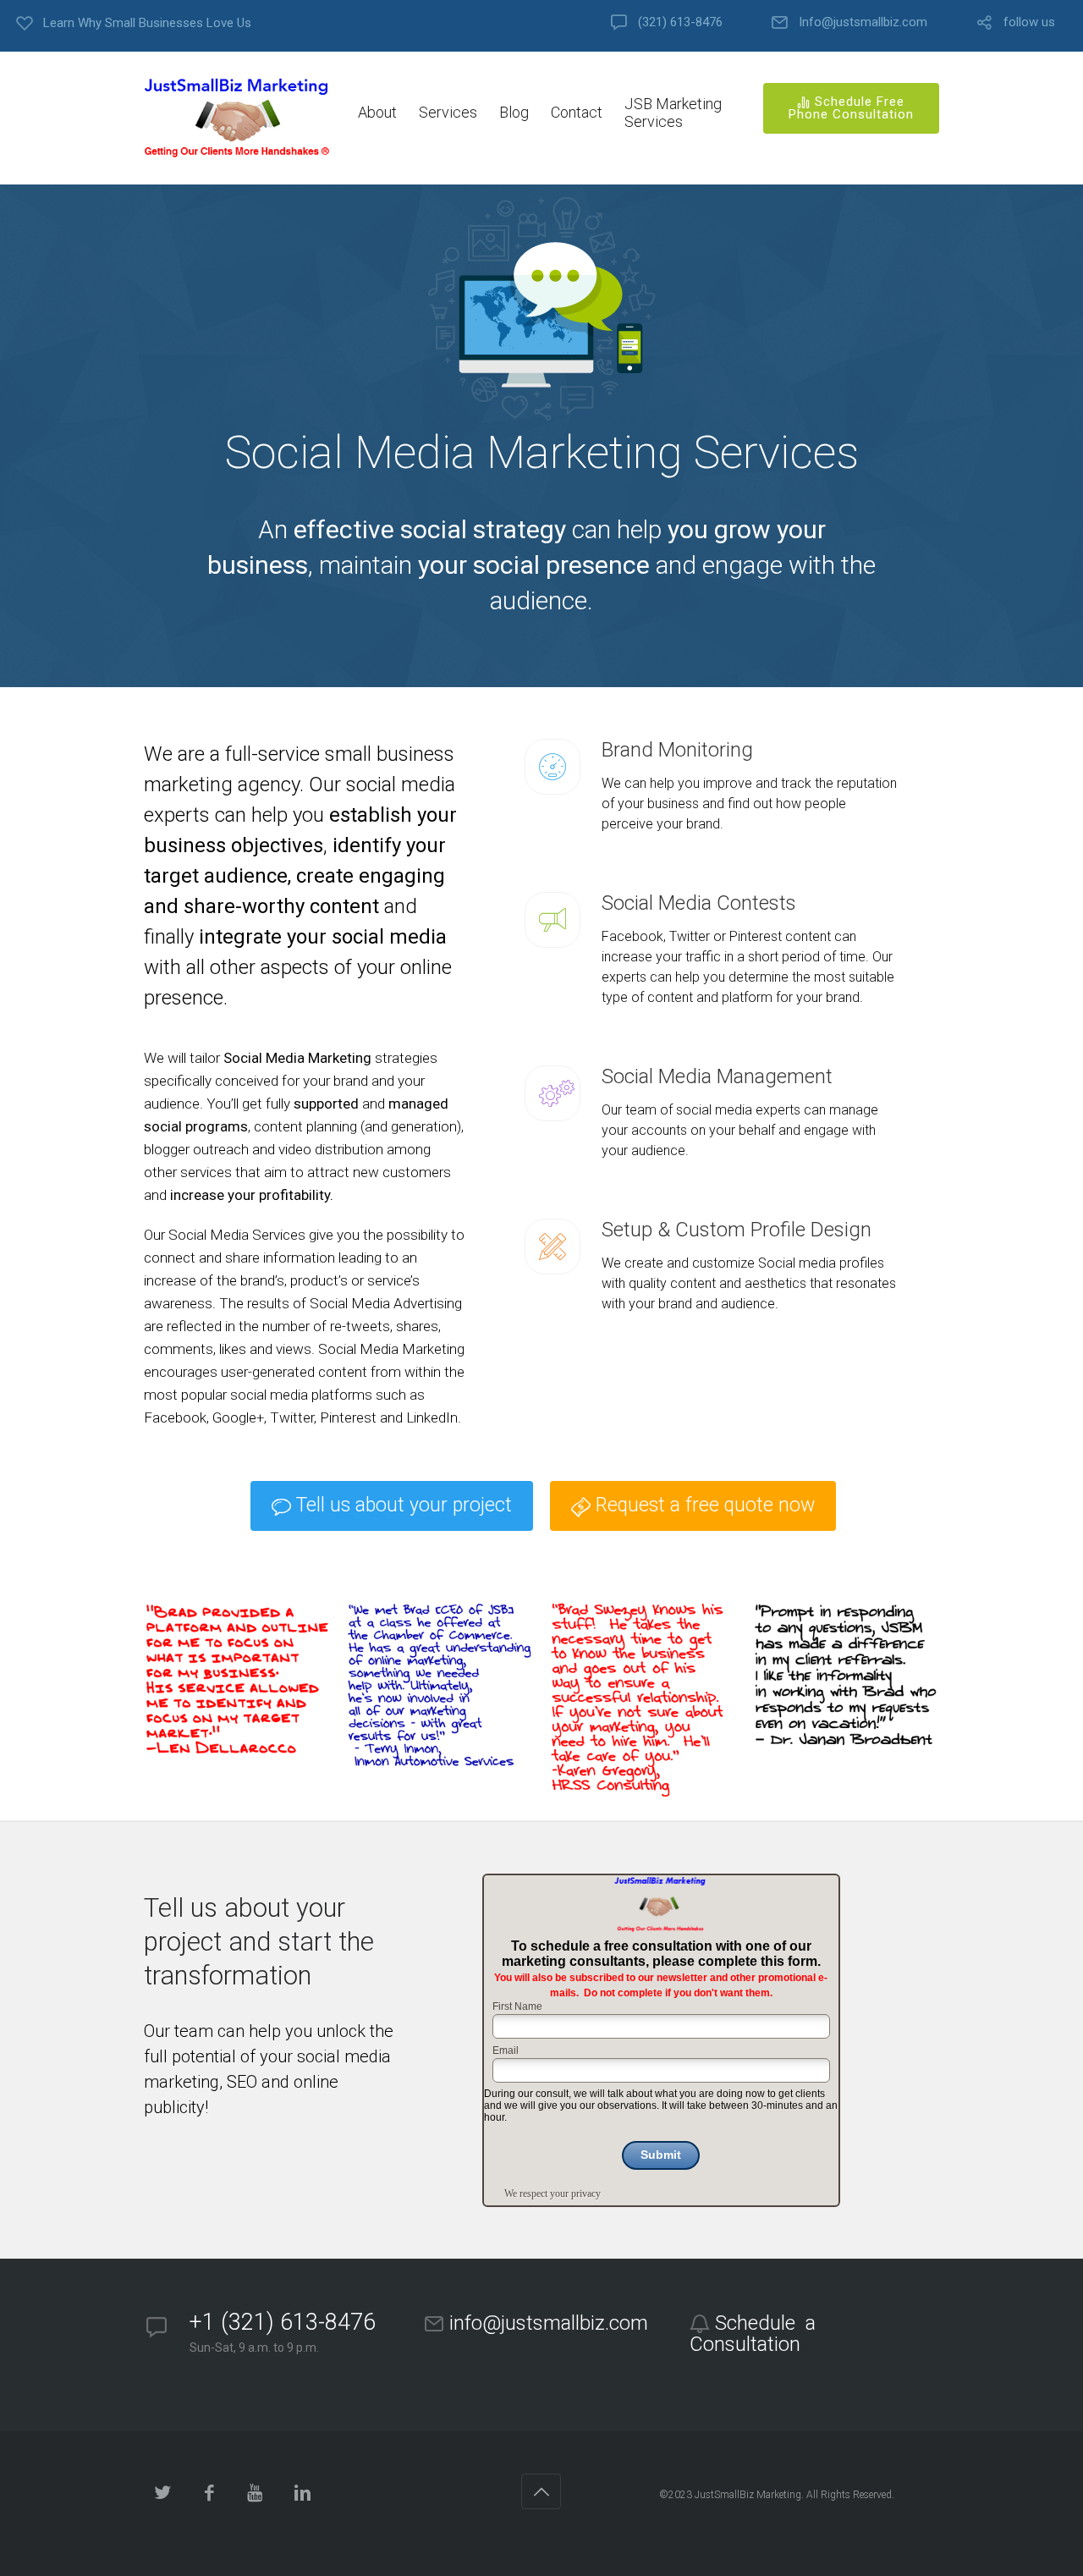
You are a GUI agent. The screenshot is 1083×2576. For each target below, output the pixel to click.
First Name (517, 2006)
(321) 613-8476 (680, 22)
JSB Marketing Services (673, 113)
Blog (514, 112)
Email (506, 2050)
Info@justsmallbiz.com (863, 22)
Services (448, 112)
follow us (1029, 22)
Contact (577, 112)
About (377, 112)
